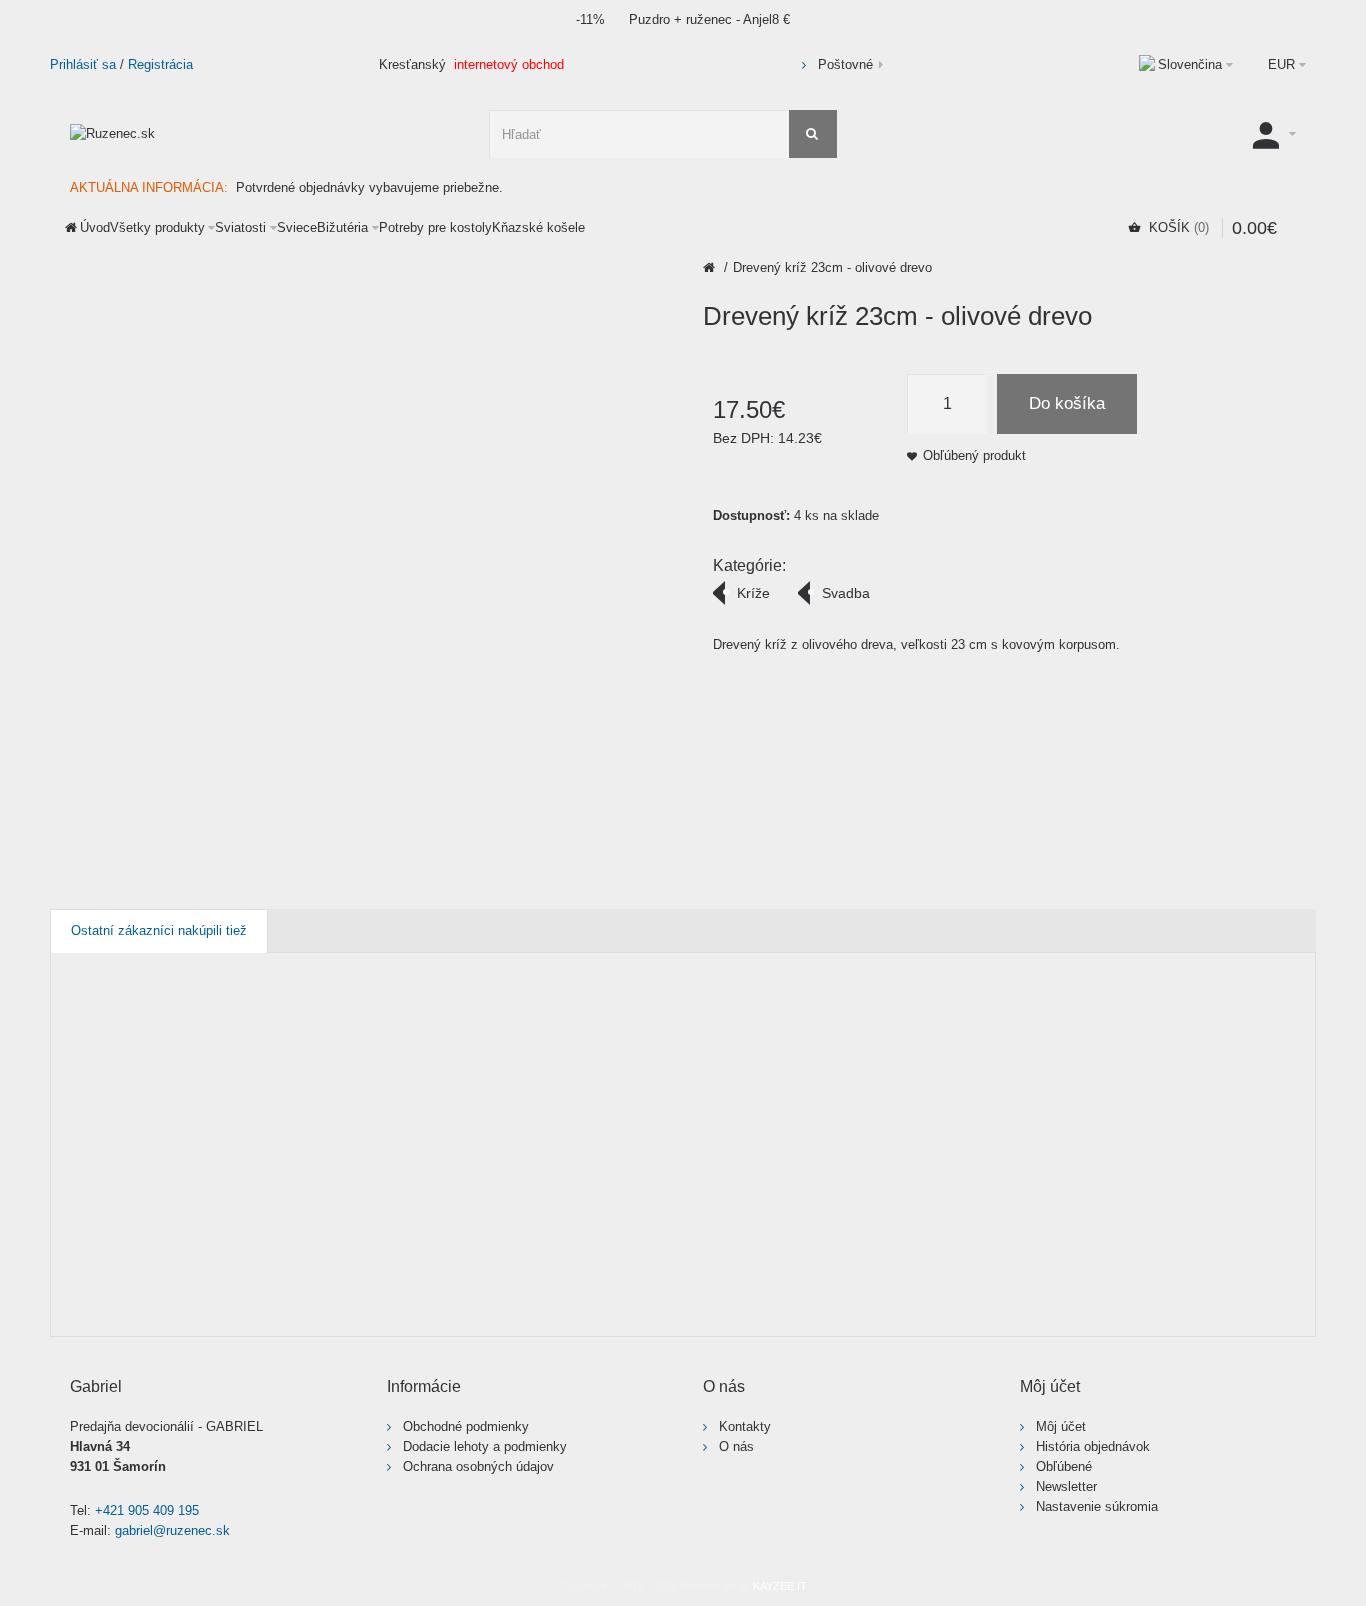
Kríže (753, 593)
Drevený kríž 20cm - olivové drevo (618, 1132)
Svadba (846, 593)
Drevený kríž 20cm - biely (493, 1132)
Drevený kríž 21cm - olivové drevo (866, 1132)
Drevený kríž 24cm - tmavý (991, 1132)
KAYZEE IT (780, 1586)
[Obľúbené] (79, 1303)
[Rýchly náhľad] (118, 1303)
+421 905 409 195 (147, 1510)
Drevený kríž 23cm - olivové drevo (832, 267)
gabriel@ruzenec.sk (172, 1530)
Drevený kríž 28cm (1240, 1122)
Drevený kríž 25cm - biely (1115, 1132)
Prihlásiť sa (83, 64)
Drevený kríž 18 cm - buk (371, 1132)
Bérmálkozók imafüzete (102, 1132)
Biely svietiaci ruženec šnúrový (237, 1132)
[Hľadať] (813, 134)
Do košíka (1067, 403)
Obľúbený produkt (974, 455)
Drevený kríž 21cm (742, 1122)
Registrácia (160, 64)
